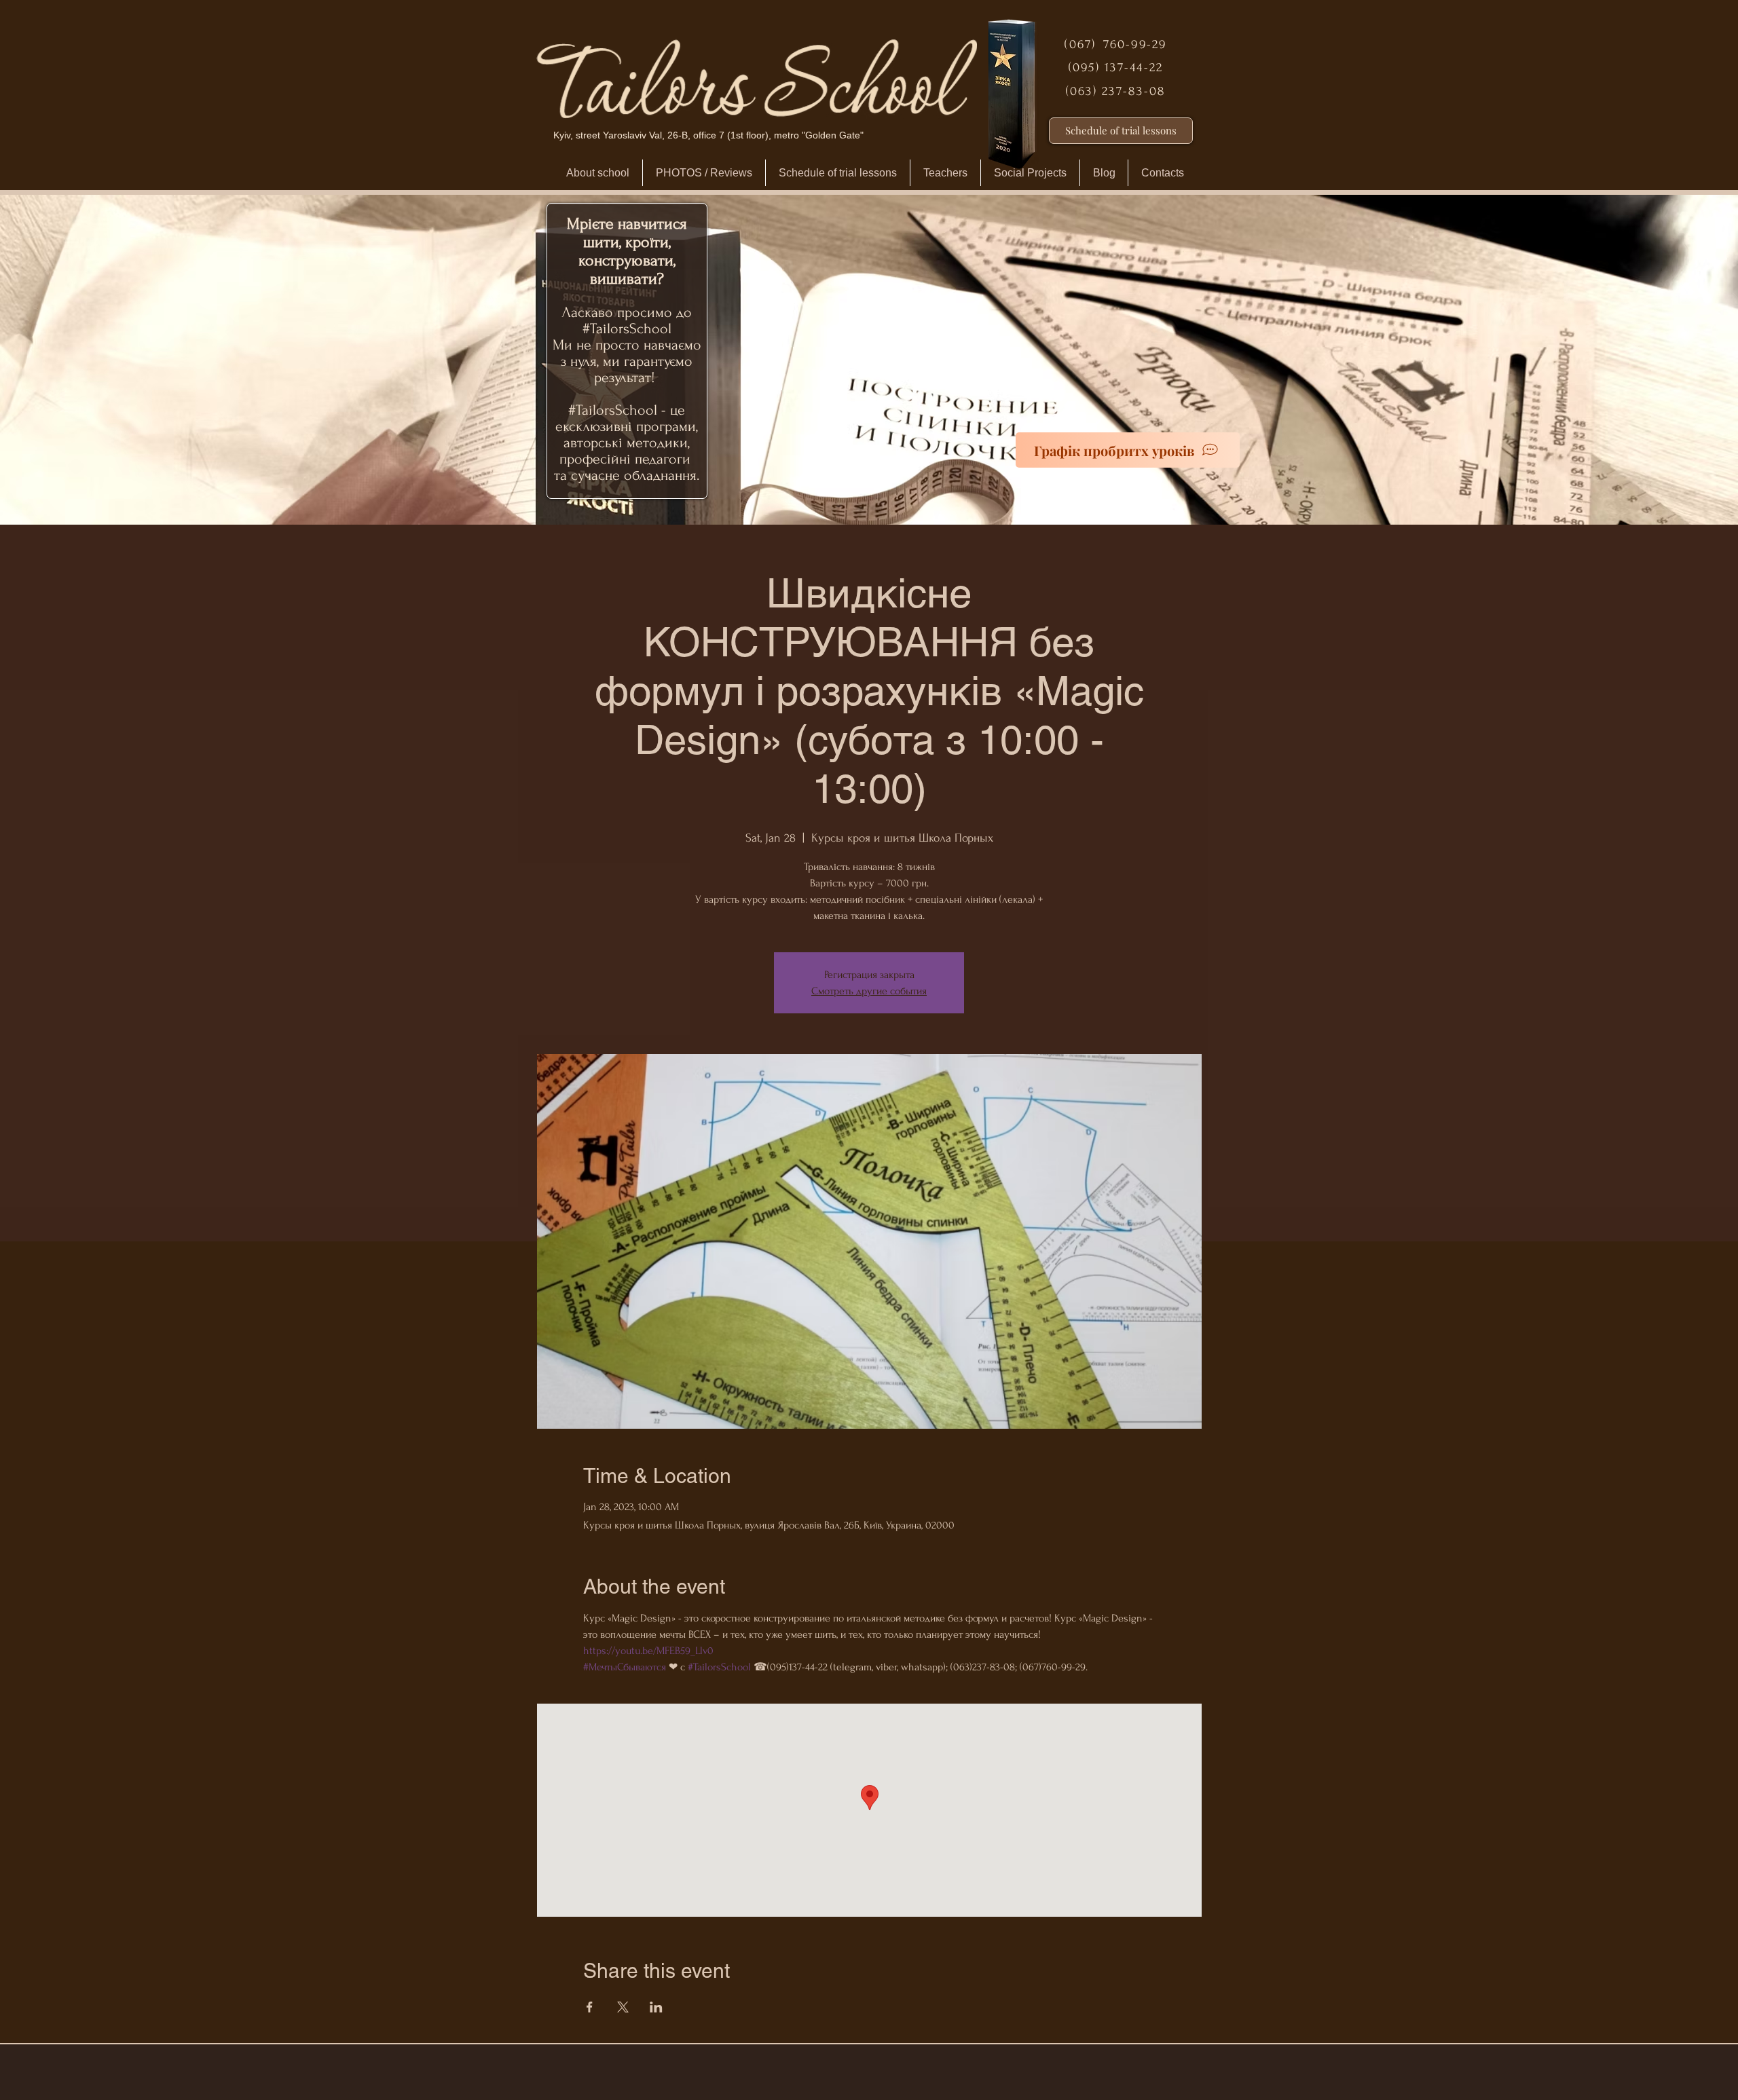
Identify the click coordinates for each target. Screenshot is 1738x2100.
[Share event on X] (623, 2007)
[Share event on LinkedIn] (656, 2007)
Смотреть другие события (869, 991)
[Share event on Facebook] (590, 2007)
